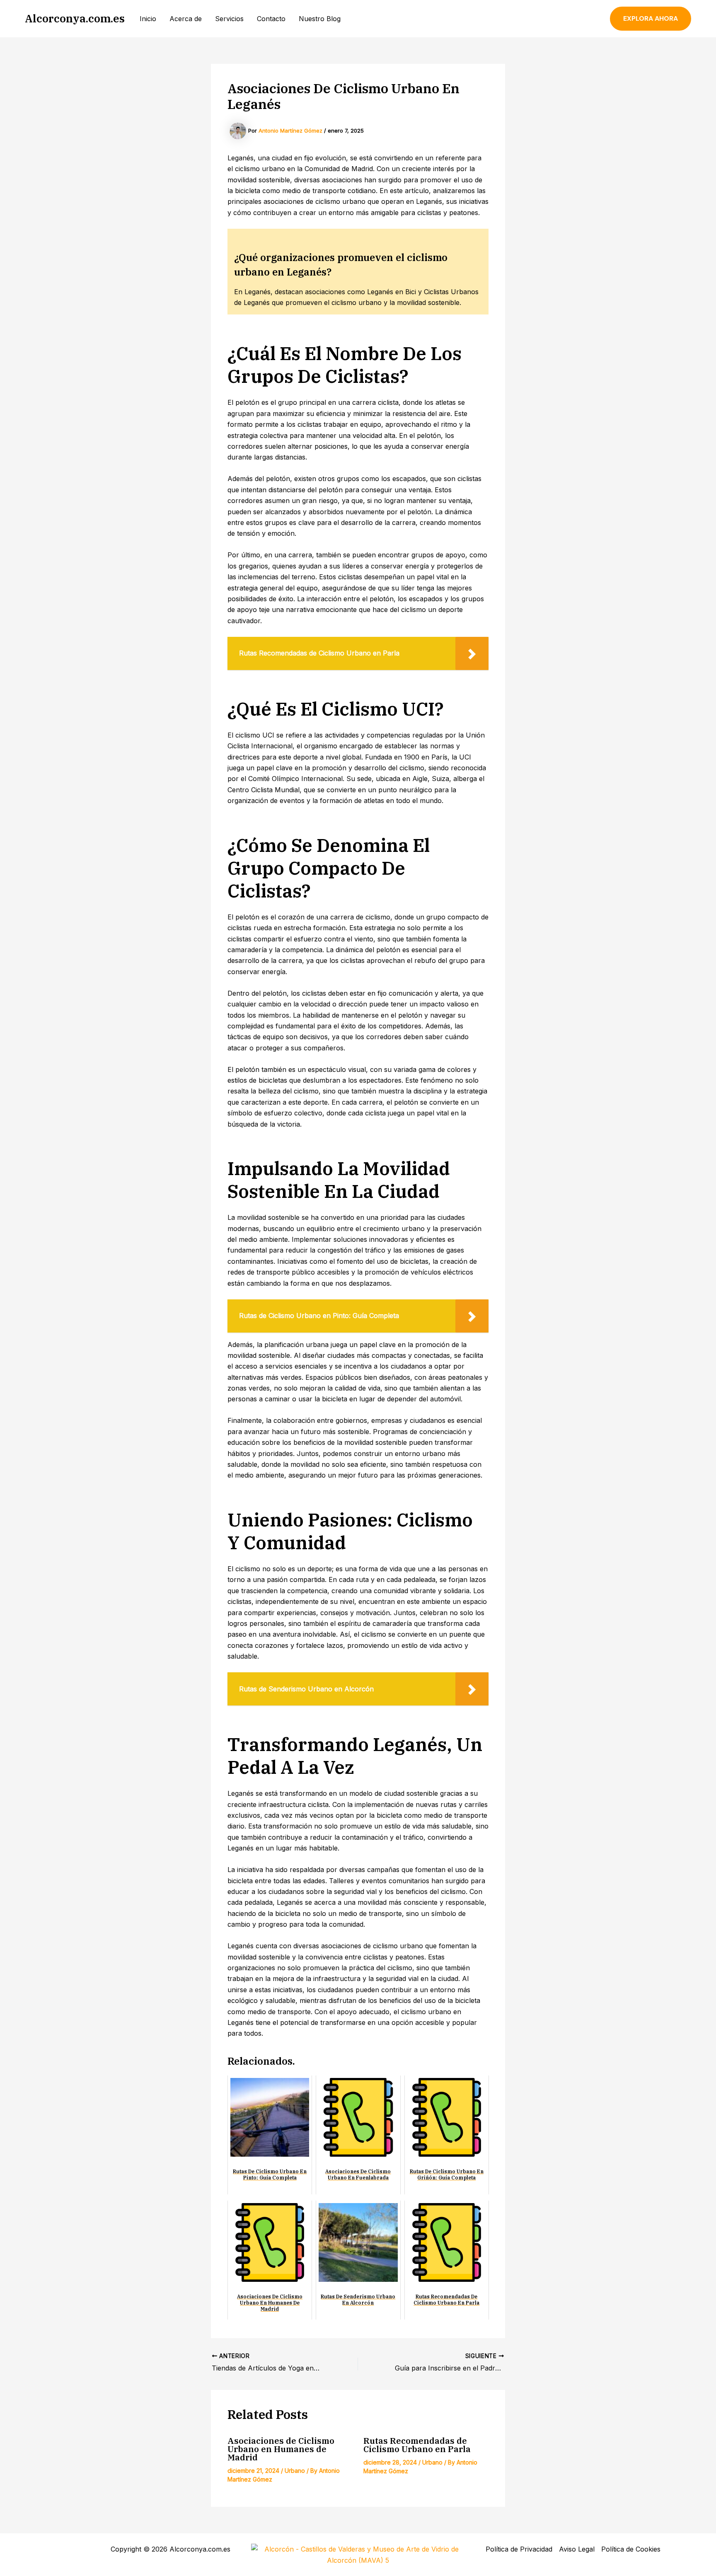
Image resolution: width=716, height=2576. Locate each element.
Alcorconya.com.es (75, 18)
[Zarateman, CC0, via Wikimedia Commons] (358, 2554)
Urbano (295, 2471)
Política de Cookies (631, 2549)
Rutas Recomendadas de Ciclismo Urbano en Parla (417, 2445)
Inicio (148, 19)
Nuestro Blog (320, 19)
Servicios (229, 19)
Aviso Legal (577, 2549)
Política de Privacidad (519, 2549)
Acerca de (186, 19)
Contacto (271, 19)
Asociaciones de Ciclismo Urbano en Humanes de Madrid (281, 2449)
